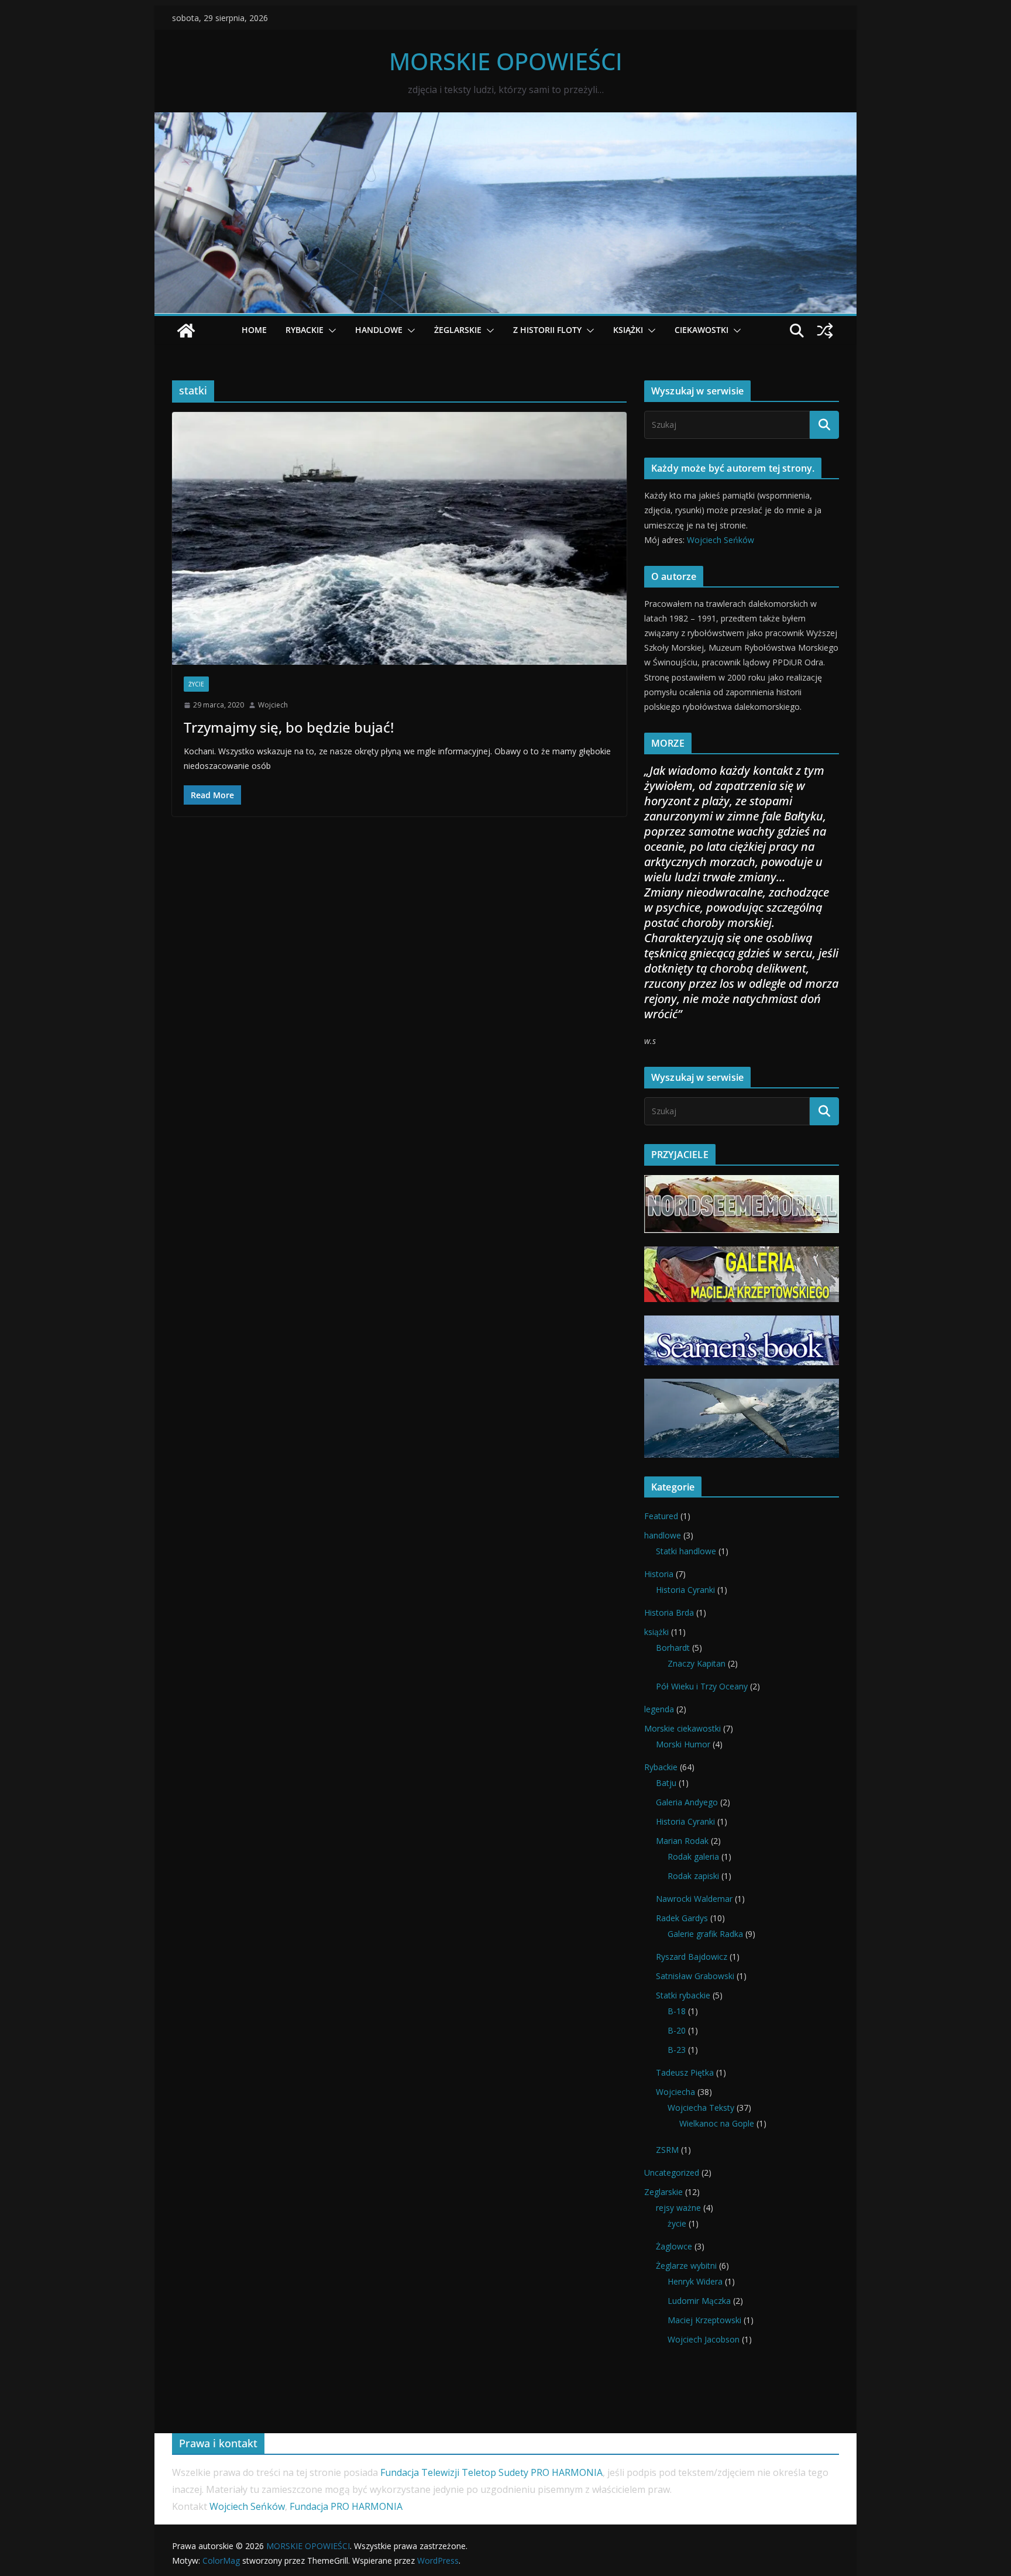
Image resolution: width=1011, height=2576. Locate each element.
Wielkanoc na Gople (717, 2123)
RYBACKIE (305, 330)
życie (196, 684)
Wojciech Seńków (721, 540)
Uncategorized (672, 2173)
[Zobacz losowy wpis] (825, 331)
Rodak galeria (693, 1857)
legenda (659, 1709)
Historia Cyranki (685, 1590)
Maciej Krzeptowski (704, 2320)
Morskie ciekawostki (682, 1728)
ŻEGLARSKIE (458, 330)
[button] (330, 331)
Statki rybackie (683, 1995)
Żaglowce (674, 2246)
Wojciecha (675, 2092)
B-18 (677, 2011)
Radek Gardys (682, 1918)
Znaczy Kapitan (697, 1663)
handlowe (663, 1535)
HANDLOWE (379, 330)
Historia (659, 1574)
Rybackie (661, 1767)
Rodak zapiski (693, 1876)
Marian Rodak (682, 1841)
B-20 (677, 2030)
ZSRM (667, 2150)
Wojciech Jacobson (704, 2339)
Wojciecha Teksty (701, 2108)
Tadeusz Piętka (685, 2072)
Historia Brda (669, 1612)
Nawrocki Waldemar (694, 1899)
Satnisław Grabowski (695, 1976)
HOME (254, 330)
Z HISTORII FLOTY (547, 330)
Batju (666, 1783)
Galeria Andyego (687, 1802)
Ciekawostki (701, 330)
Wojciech (273, 705)
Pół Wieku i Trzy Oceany (702, 1686)
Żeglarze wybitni (686, 2266)
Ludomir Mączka (699, 2301)
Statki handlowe (686, 1551)
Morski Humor (683, 1744)
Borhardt (673, 1648)
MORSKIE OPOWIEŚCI (506, 61)
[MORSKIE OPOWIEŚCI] (505, 121)
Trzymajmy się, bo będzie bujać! (289, 727)
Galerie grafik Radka (705, 1934)
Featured (661, 1516)
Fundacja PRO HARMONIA (348, 2506)
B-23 (677, 2050)
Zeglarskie (663, 2192)
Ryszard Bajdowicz (692, 1957)
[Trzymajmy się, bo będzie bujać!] (399, 538)
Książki (628, 330)
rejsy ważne (678, 2208)
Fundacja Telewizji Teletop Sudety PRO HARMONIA (491, 2472)
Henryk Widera (695, 2281)
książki (656, 1632)
